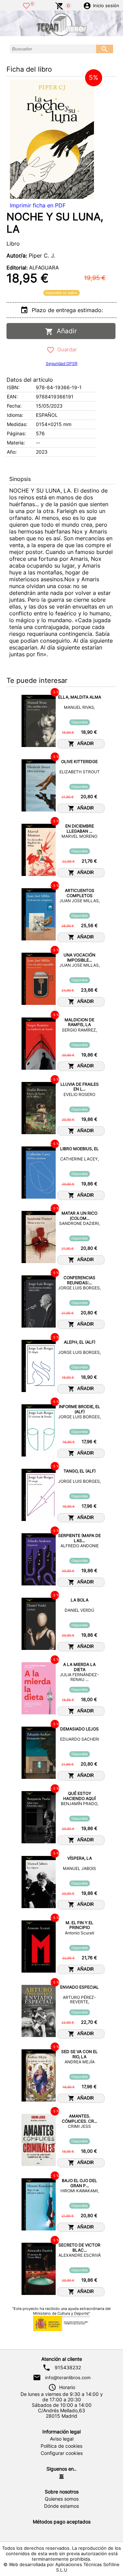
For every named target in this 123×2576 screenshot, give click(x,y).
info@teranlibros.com (68, 2377)
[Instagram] (61, 2476)
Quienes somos (62, 2499)
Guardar (66, 349)
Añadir (65, 331)
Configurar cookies (62, 2453)
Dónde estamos (61, 2506)
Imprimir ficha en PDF (38, 205)
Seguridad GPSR (62, 363)
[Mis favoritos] (26, 5)
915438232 (68, 2368)
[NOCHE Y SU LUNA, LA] (52, 139)
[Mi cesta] (59, 5)
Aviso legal (62, 2439)
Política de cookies (61, 2446)
